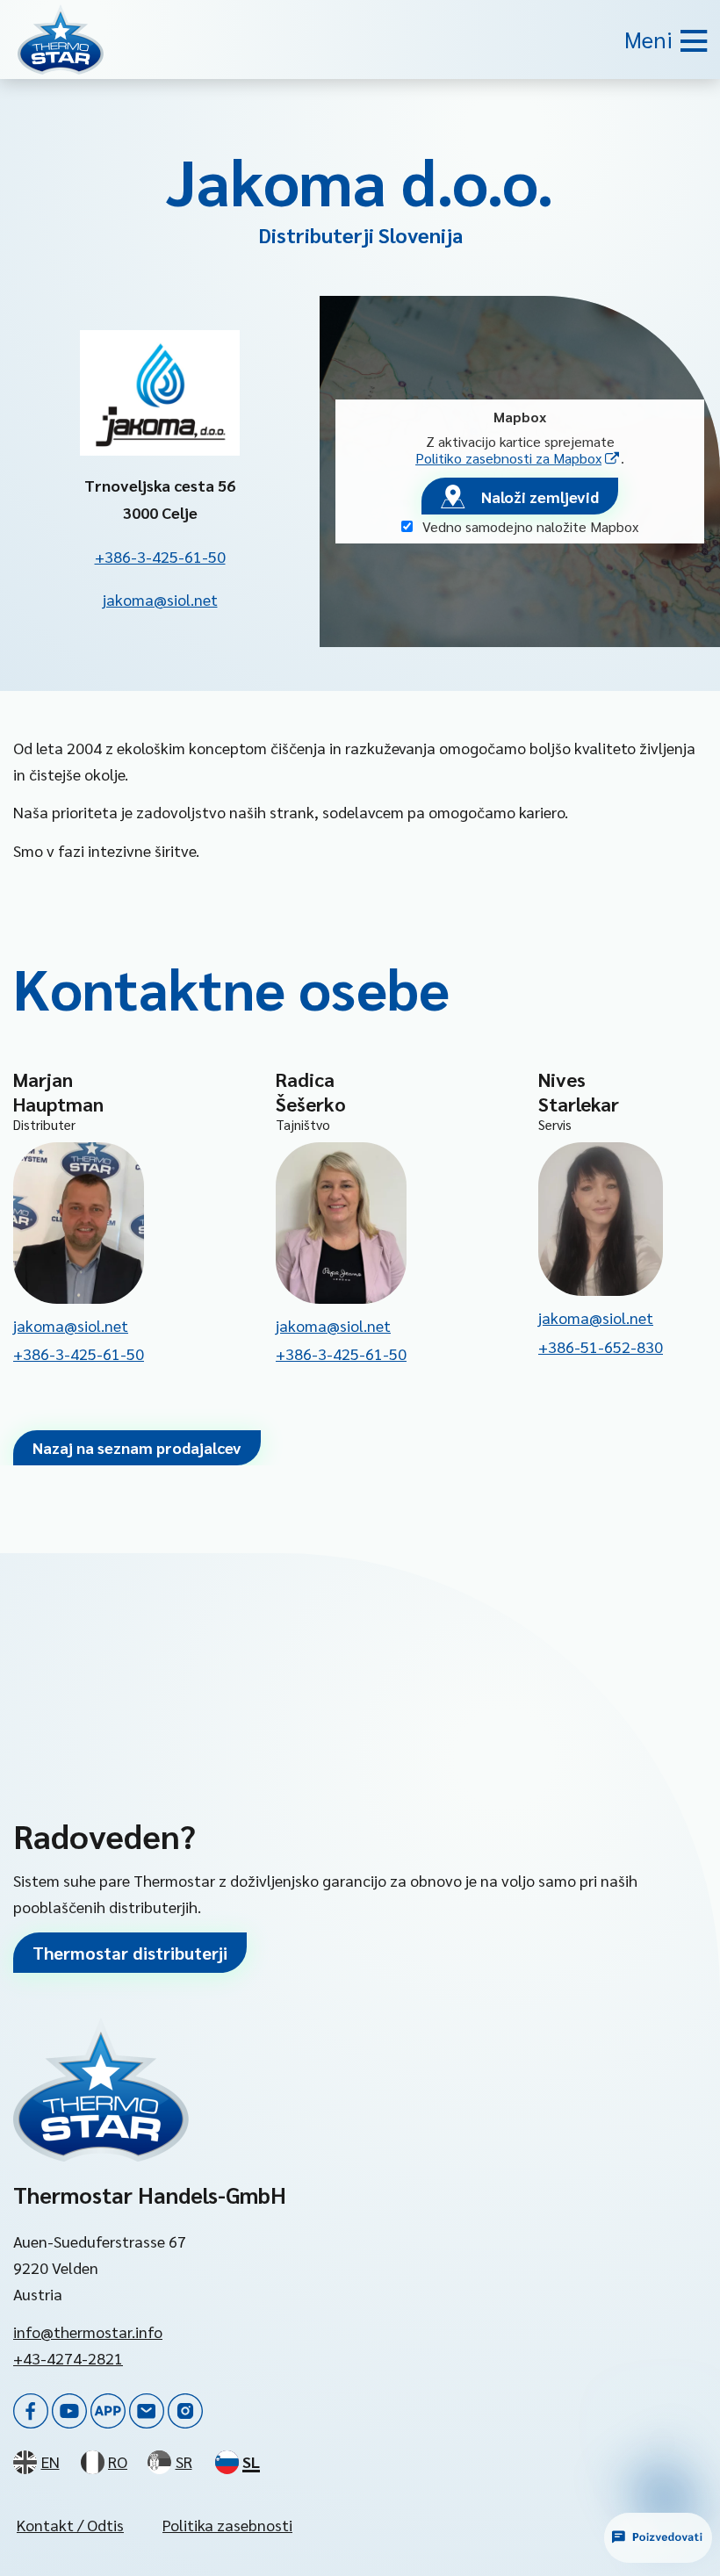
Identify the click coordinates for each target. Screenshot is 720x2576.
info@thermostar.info (88, 2331)
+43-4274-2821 (68, 2358)
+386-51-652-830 (601, 1346)
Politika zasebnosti (227, 2525)
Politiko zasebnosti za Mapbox (518, 458)
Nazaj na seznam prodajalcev (137, 1447)
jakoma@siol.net (160, 599)
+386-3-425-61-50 (160, 556)
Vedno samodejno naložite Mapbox (529, 526)
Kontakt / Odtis (70, 2525)
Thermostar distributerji (130, 1953)
